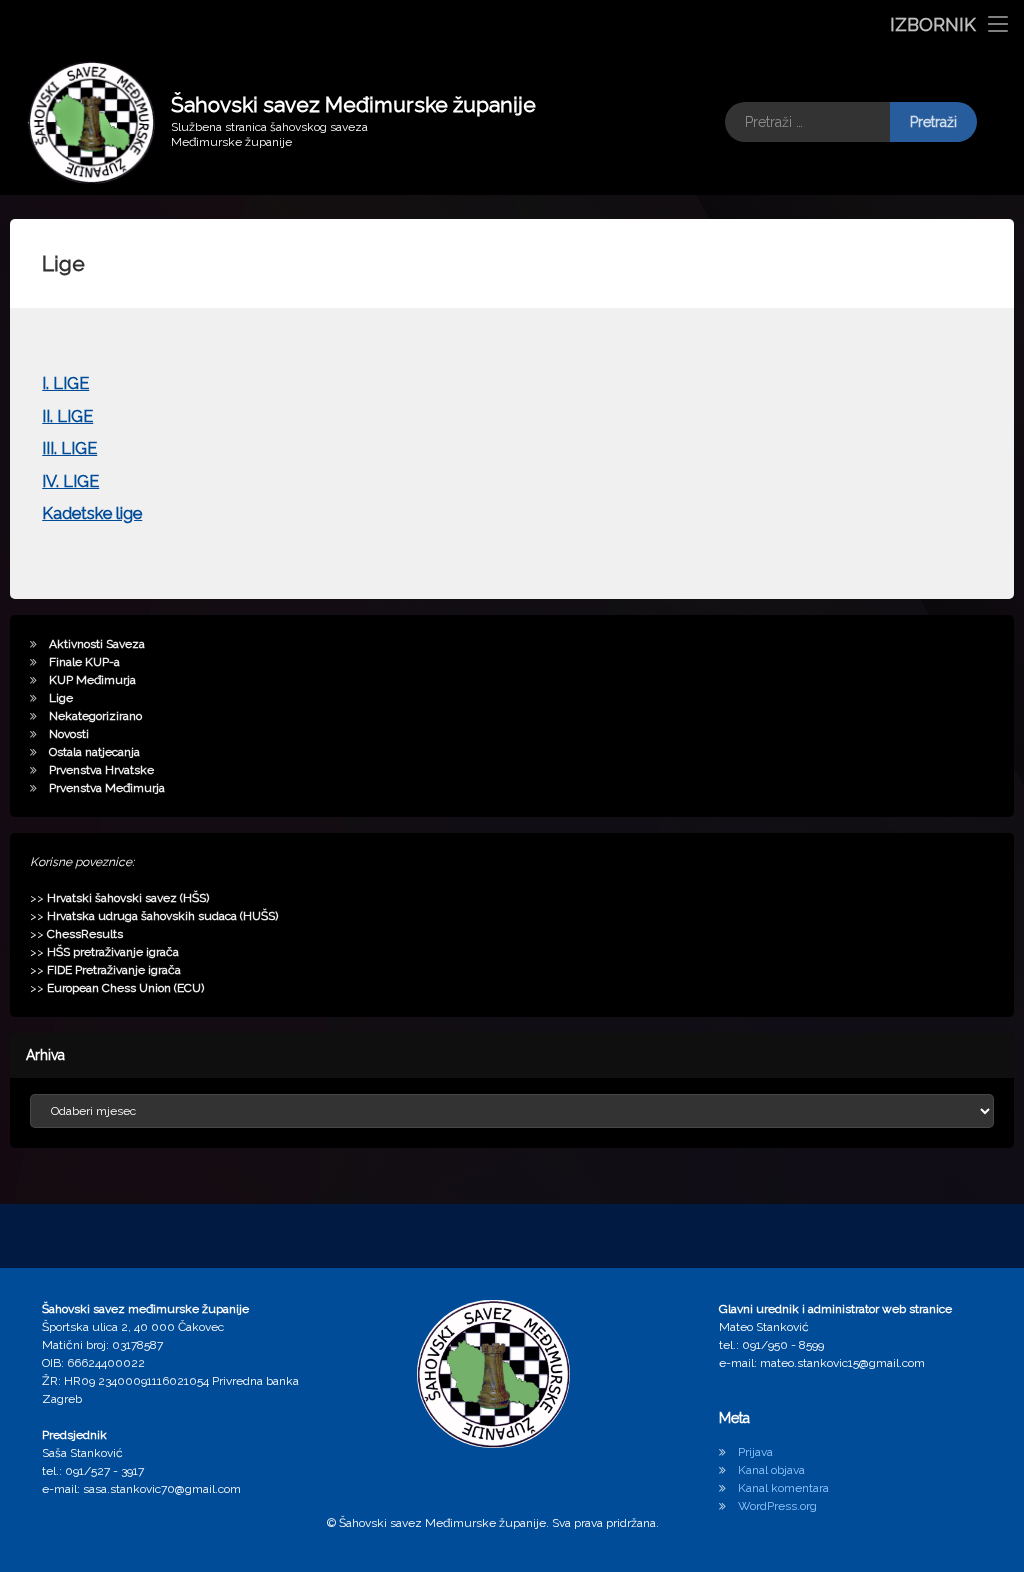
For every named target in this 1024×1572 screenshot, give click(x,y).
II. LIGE (67, 416)
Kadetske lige (92, 513)
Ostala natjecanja (94, 752)
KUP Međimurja (92, 680)
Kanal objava (771, 1470)
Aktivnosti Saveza (97, 644)
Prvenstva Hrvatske (101, 770)
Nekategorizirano (95, 716)
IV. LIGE (70, 481)
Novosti (69, 734)
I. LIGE (65, 383)
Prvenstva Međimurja (107, 788)
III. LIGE (69, 448)
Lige (61, 698)
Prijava (755, 1452)
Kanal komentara (783, 1488)
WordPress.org (777, 1506)
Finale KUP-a (84, 662)
